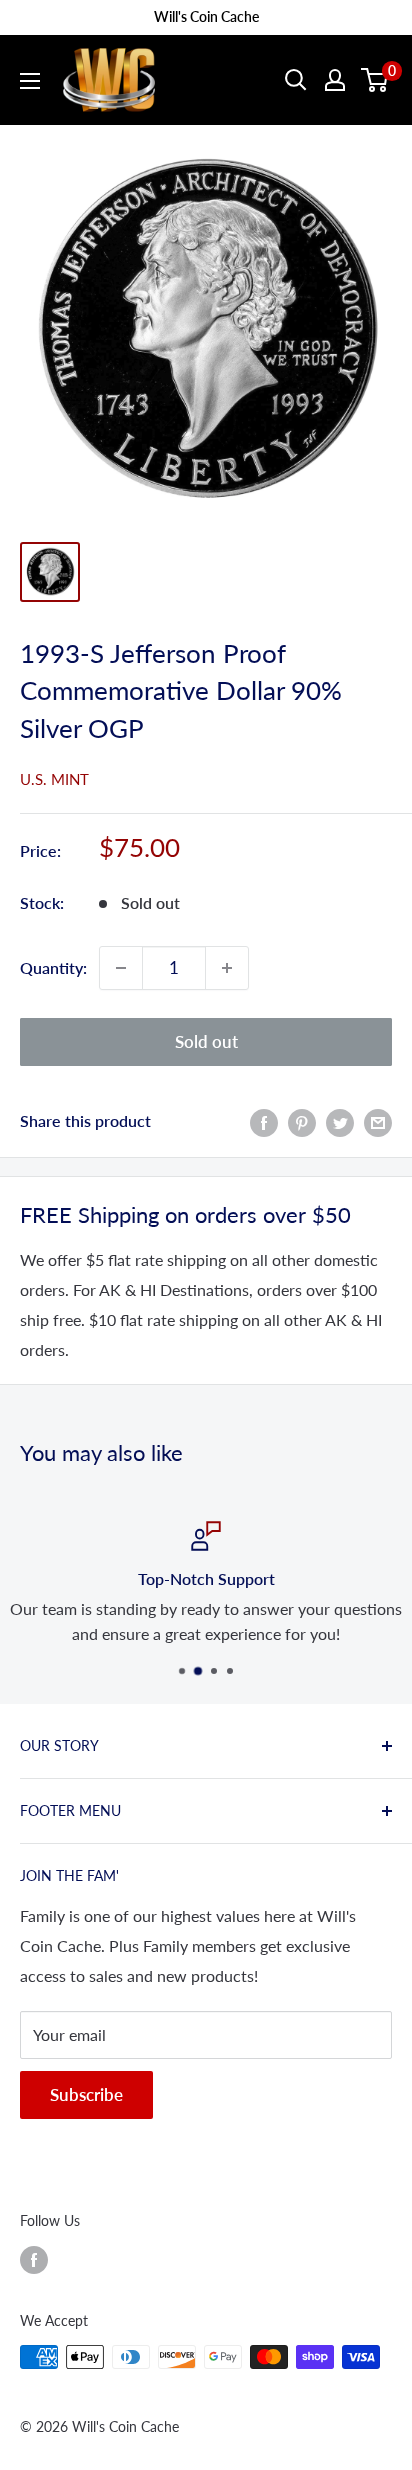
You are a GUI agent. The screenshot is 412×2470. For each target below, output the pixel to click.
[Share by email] (378, 1121)
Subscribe (86, 2094)
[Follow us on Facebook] (34, 2259)
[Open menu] (30, 81)
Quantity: (53, 967)
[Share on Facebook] (264, 1121)
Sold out (206, 1041)
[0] (375, 80)
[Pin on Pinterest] (302, 1121)
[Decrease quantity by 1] (121, 968)
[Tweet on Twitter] (340, 1121)
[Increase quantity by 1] (227, 968)
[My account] (335, 80)
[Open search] (296, 80)
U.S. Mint (54, 779)
